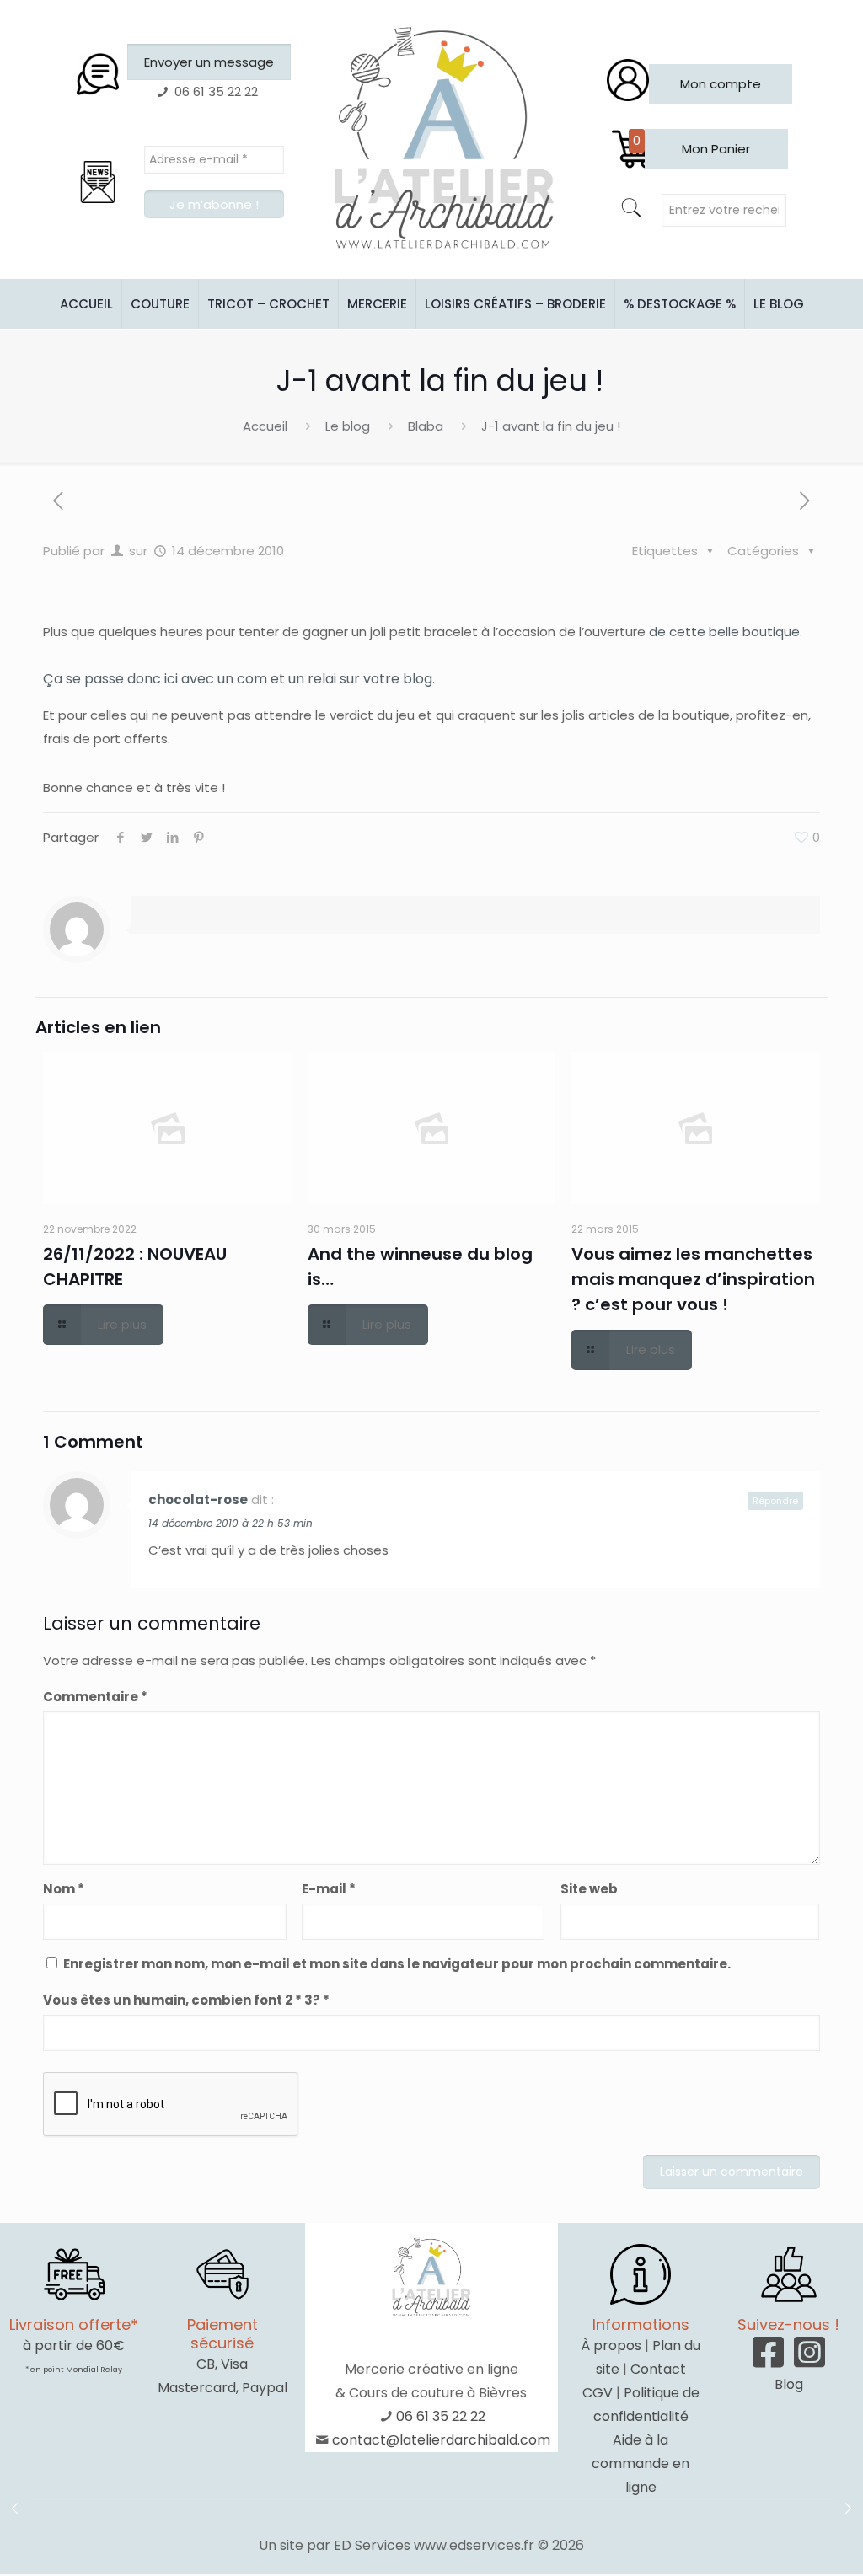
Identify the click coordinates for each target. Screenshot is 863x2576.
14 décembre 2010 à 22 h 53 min (230, 1523)
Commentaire (95, 1697)
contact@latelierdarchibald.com (441, 2440)
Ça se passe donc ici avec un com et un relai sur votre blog (238, 679)
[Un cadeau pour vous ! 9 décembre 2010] (15, 2509)
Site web (589, 1889)
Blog (789, 2384)
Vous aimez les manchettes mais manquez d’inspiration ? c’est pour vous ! (693, 1279)
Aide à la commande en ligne (641, 2464)
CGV (598, 2393)
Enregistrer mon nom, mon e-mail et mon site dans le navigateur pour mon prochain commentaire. (397, 1964)
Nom (64, 1889)
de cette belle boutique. (726, 632)
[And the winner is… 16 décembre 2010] (848, 2509)
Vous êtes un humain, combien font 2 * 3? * (186, 2000)
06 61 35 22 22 (441, 2416)
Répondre (775, 1501)
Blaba (426, 426)
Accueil (265, 426)
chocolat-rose (198, 1500)
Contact (658, 2369)
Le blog (348, 426)
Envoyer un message (209, 62)
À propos (611, 2346)
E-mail (329, 1889)
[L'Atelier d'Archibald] (444, 139)
